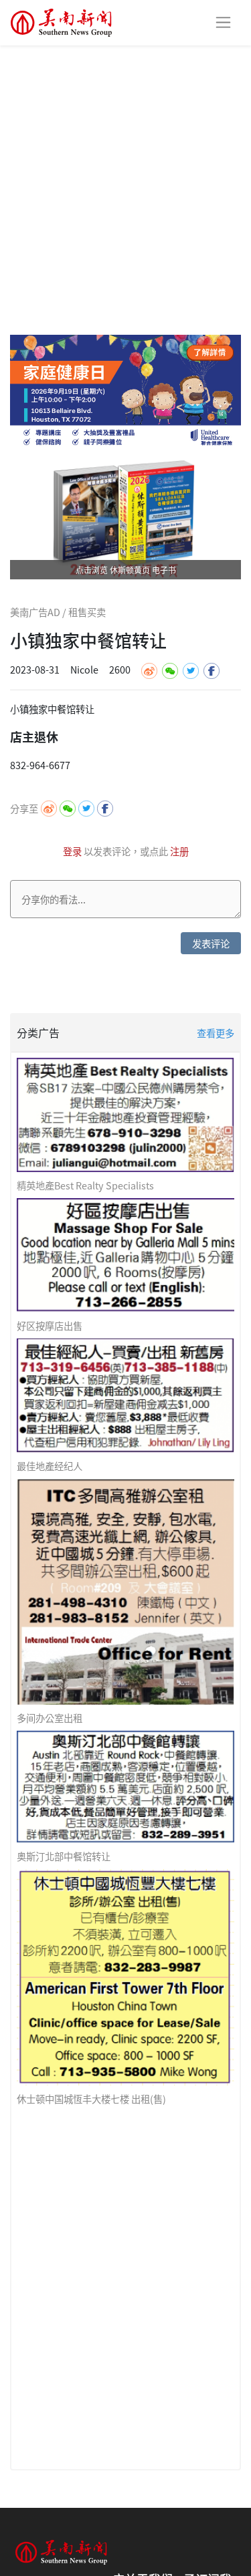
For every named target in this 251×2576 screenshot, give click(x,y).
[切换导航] (223, 22)
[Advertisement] (125, 177)
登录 (73, 851)
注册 (179, 851)
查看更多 (216, 1033)
